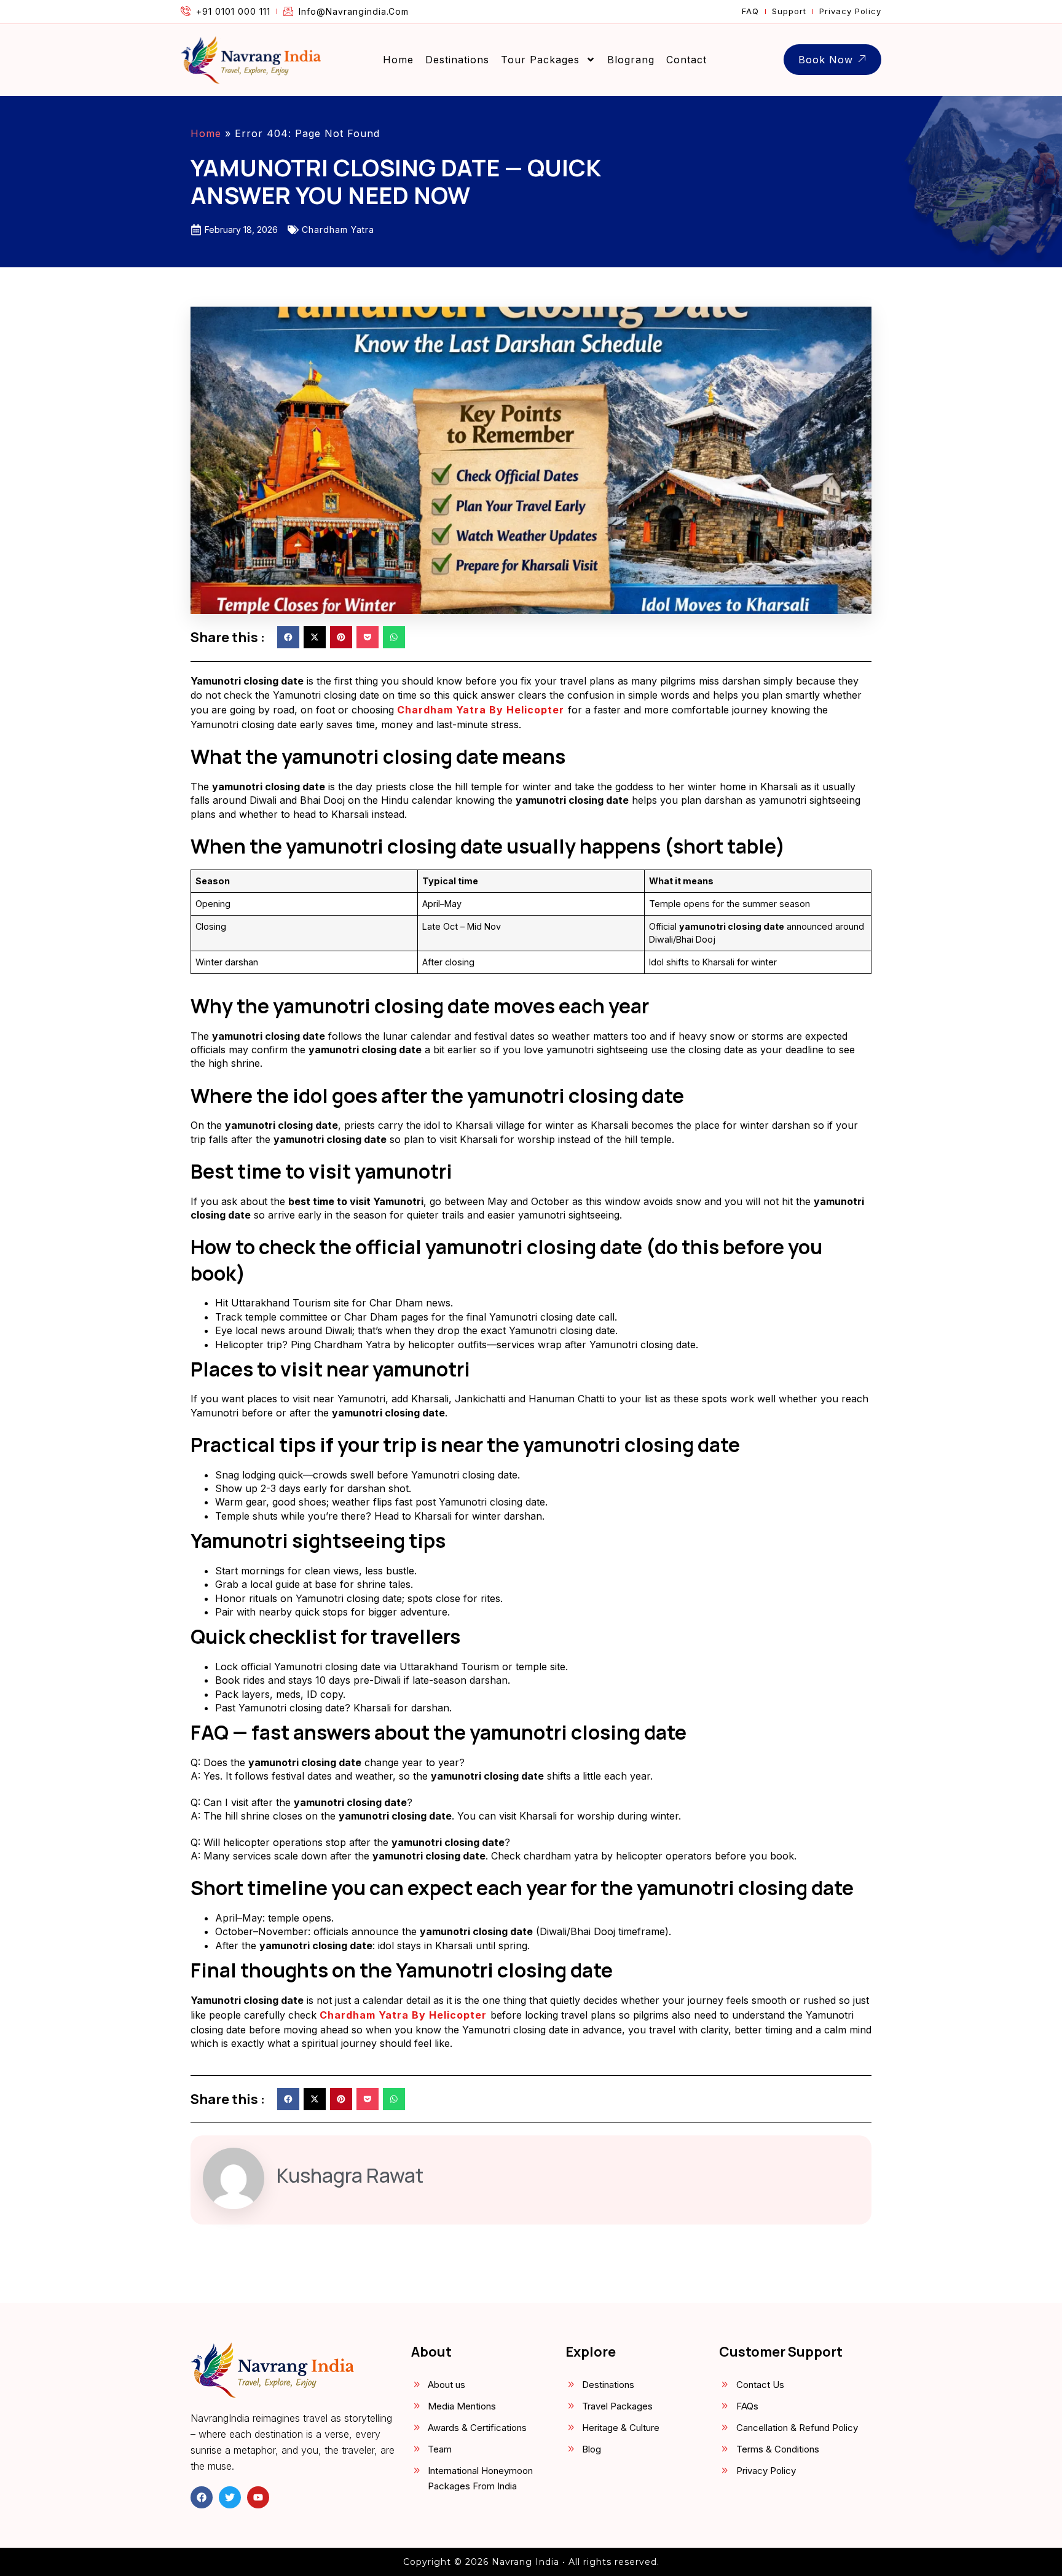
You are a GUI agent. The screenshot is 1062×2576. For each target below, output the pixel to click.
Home (398, 60)
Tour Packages (540, 60)
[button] (288, 637)
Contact (686, 60)
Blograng (631, 60)
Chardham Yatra (338, 230)
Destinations (457, 60)
